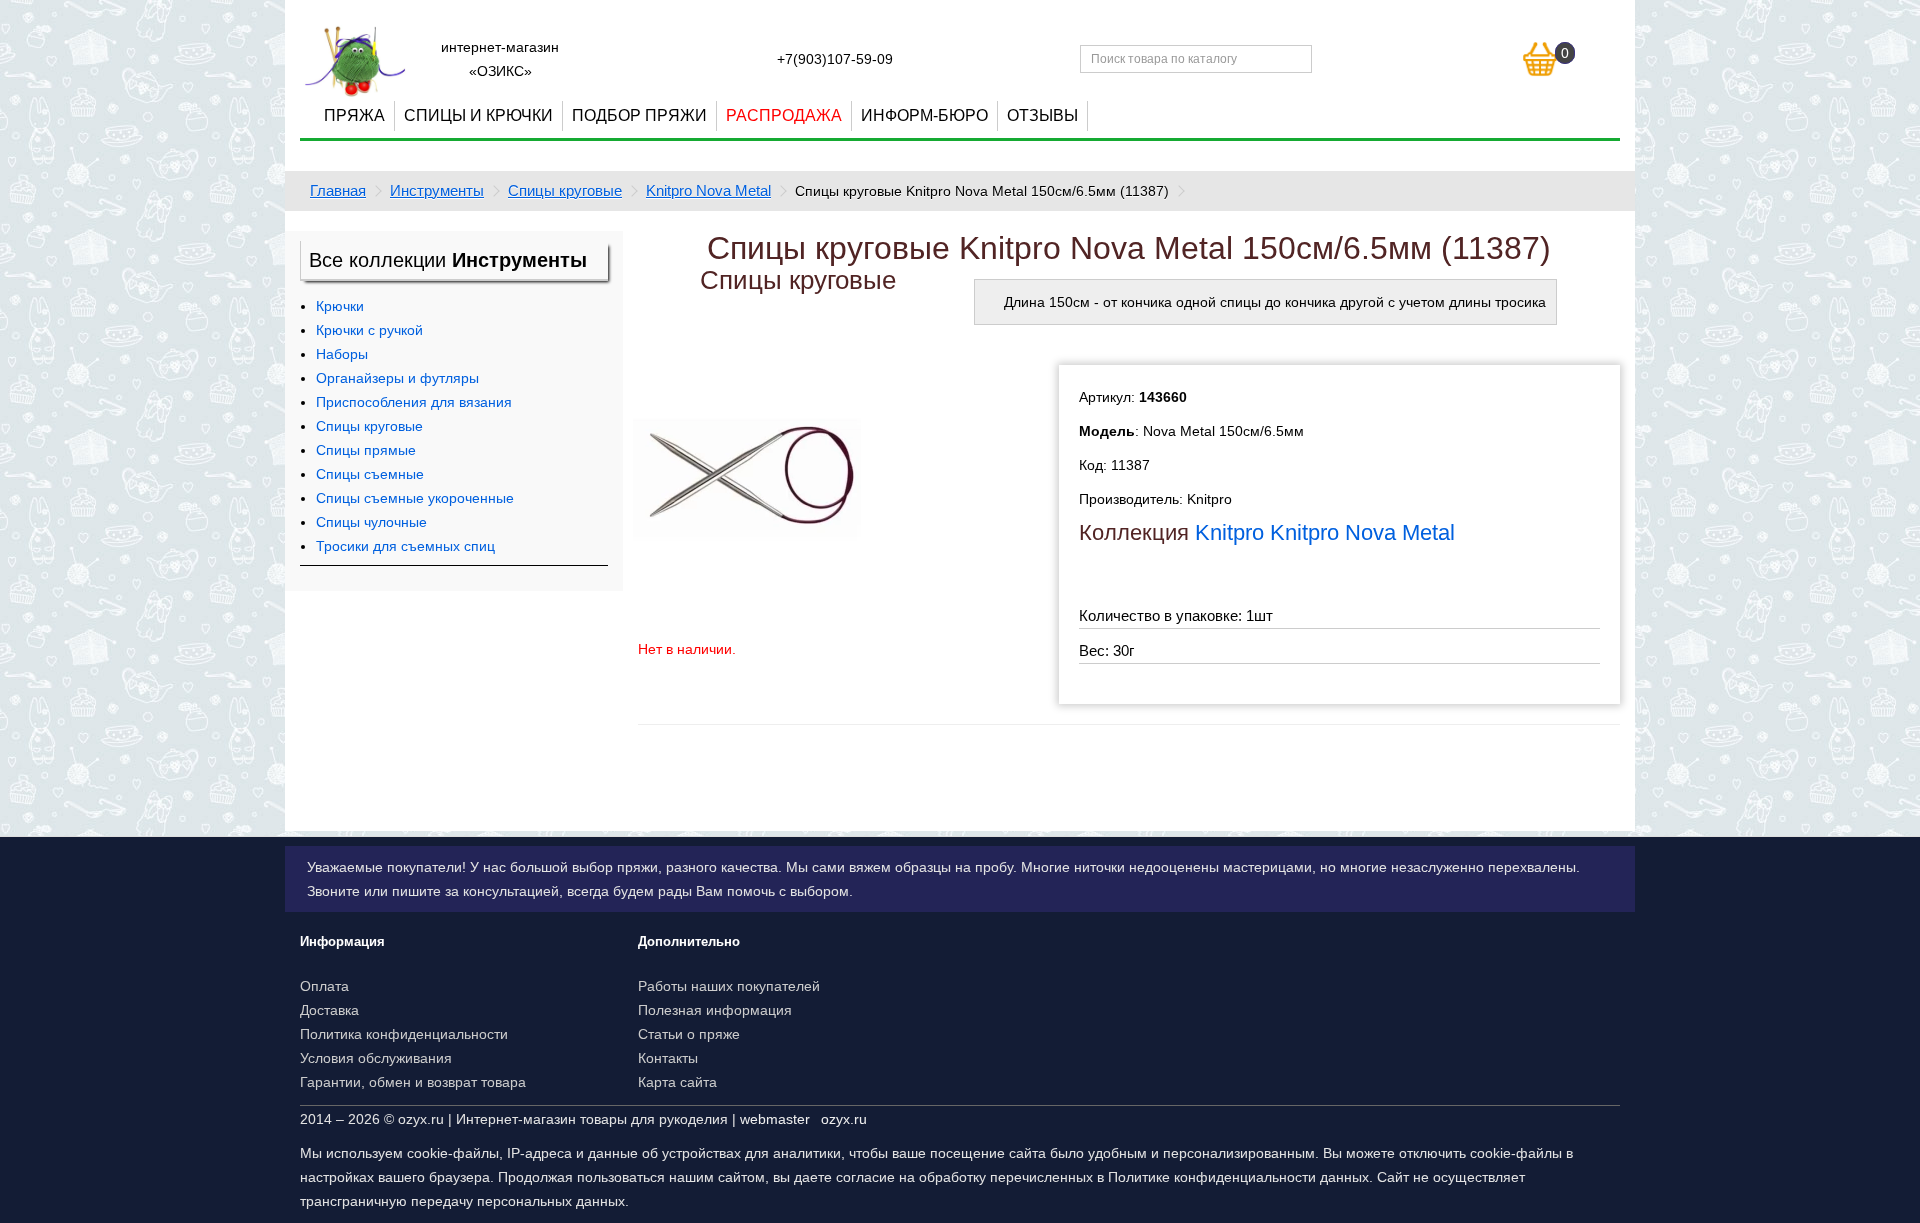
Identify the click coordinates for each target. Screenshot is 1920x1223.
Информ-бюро (924, 115)
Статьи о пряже (689, 1034)
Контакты (668, 1058)
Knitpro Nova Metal (708, 190)
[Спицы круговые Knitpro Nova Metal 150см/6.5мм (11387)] (747, 477)
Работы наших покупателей (729, 986)
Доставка (329, 1010)
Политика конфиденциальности (404, 1034)
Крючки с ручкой (369, 330)
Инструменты (437, 190)
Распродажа (784, 115)
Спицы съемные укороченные (415, 498)
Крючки (340, 306)
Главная (338, 190)
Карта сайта (677, 1082)
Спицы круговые (565, 190)
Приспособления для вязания (414, 402)
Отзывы (1042, 115)
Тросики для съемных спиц (405, 546)
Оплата (324, 986)
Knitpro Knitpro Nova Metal (1325, 532)
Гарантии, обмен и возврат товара (413, 1082)
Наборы (342, 354)
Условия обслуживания (376, 1058)
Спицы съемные (370, 474)
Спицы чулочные (371, 522)
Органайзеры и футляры (397, 378)
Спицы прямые (366, 450)
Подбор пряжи (639, 115)
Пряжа (354, 115)
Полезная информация (715, 1010)
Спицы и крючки (478, 115)
